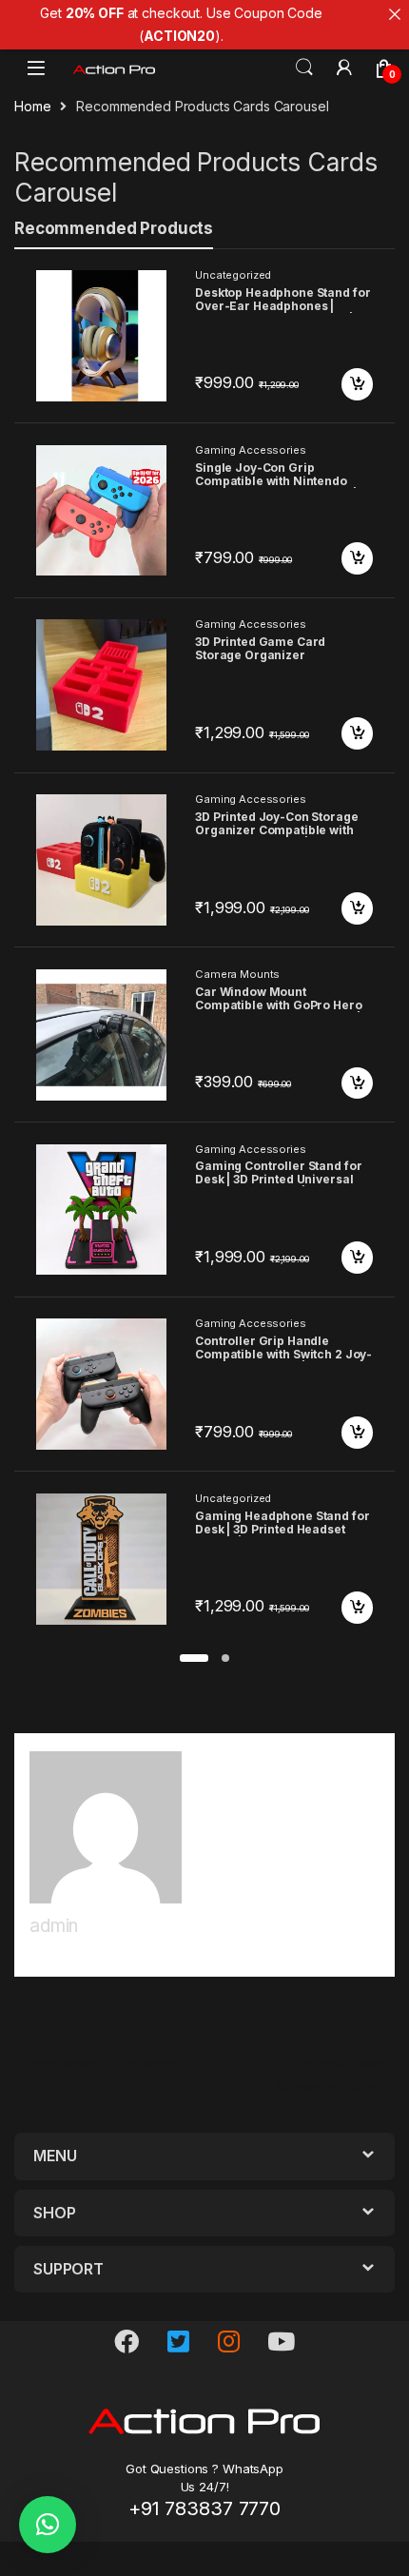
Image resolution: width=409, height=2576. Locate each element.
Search (304, 68)
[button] (194, 1658)
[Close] (395, 14)
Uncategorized (233, 275)
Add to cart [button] (358, 384)
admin (54, 1926)
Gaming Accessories (250, 450)
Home (32, 106)
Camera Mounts (237, 974)
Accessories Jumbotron (96, 2064)
